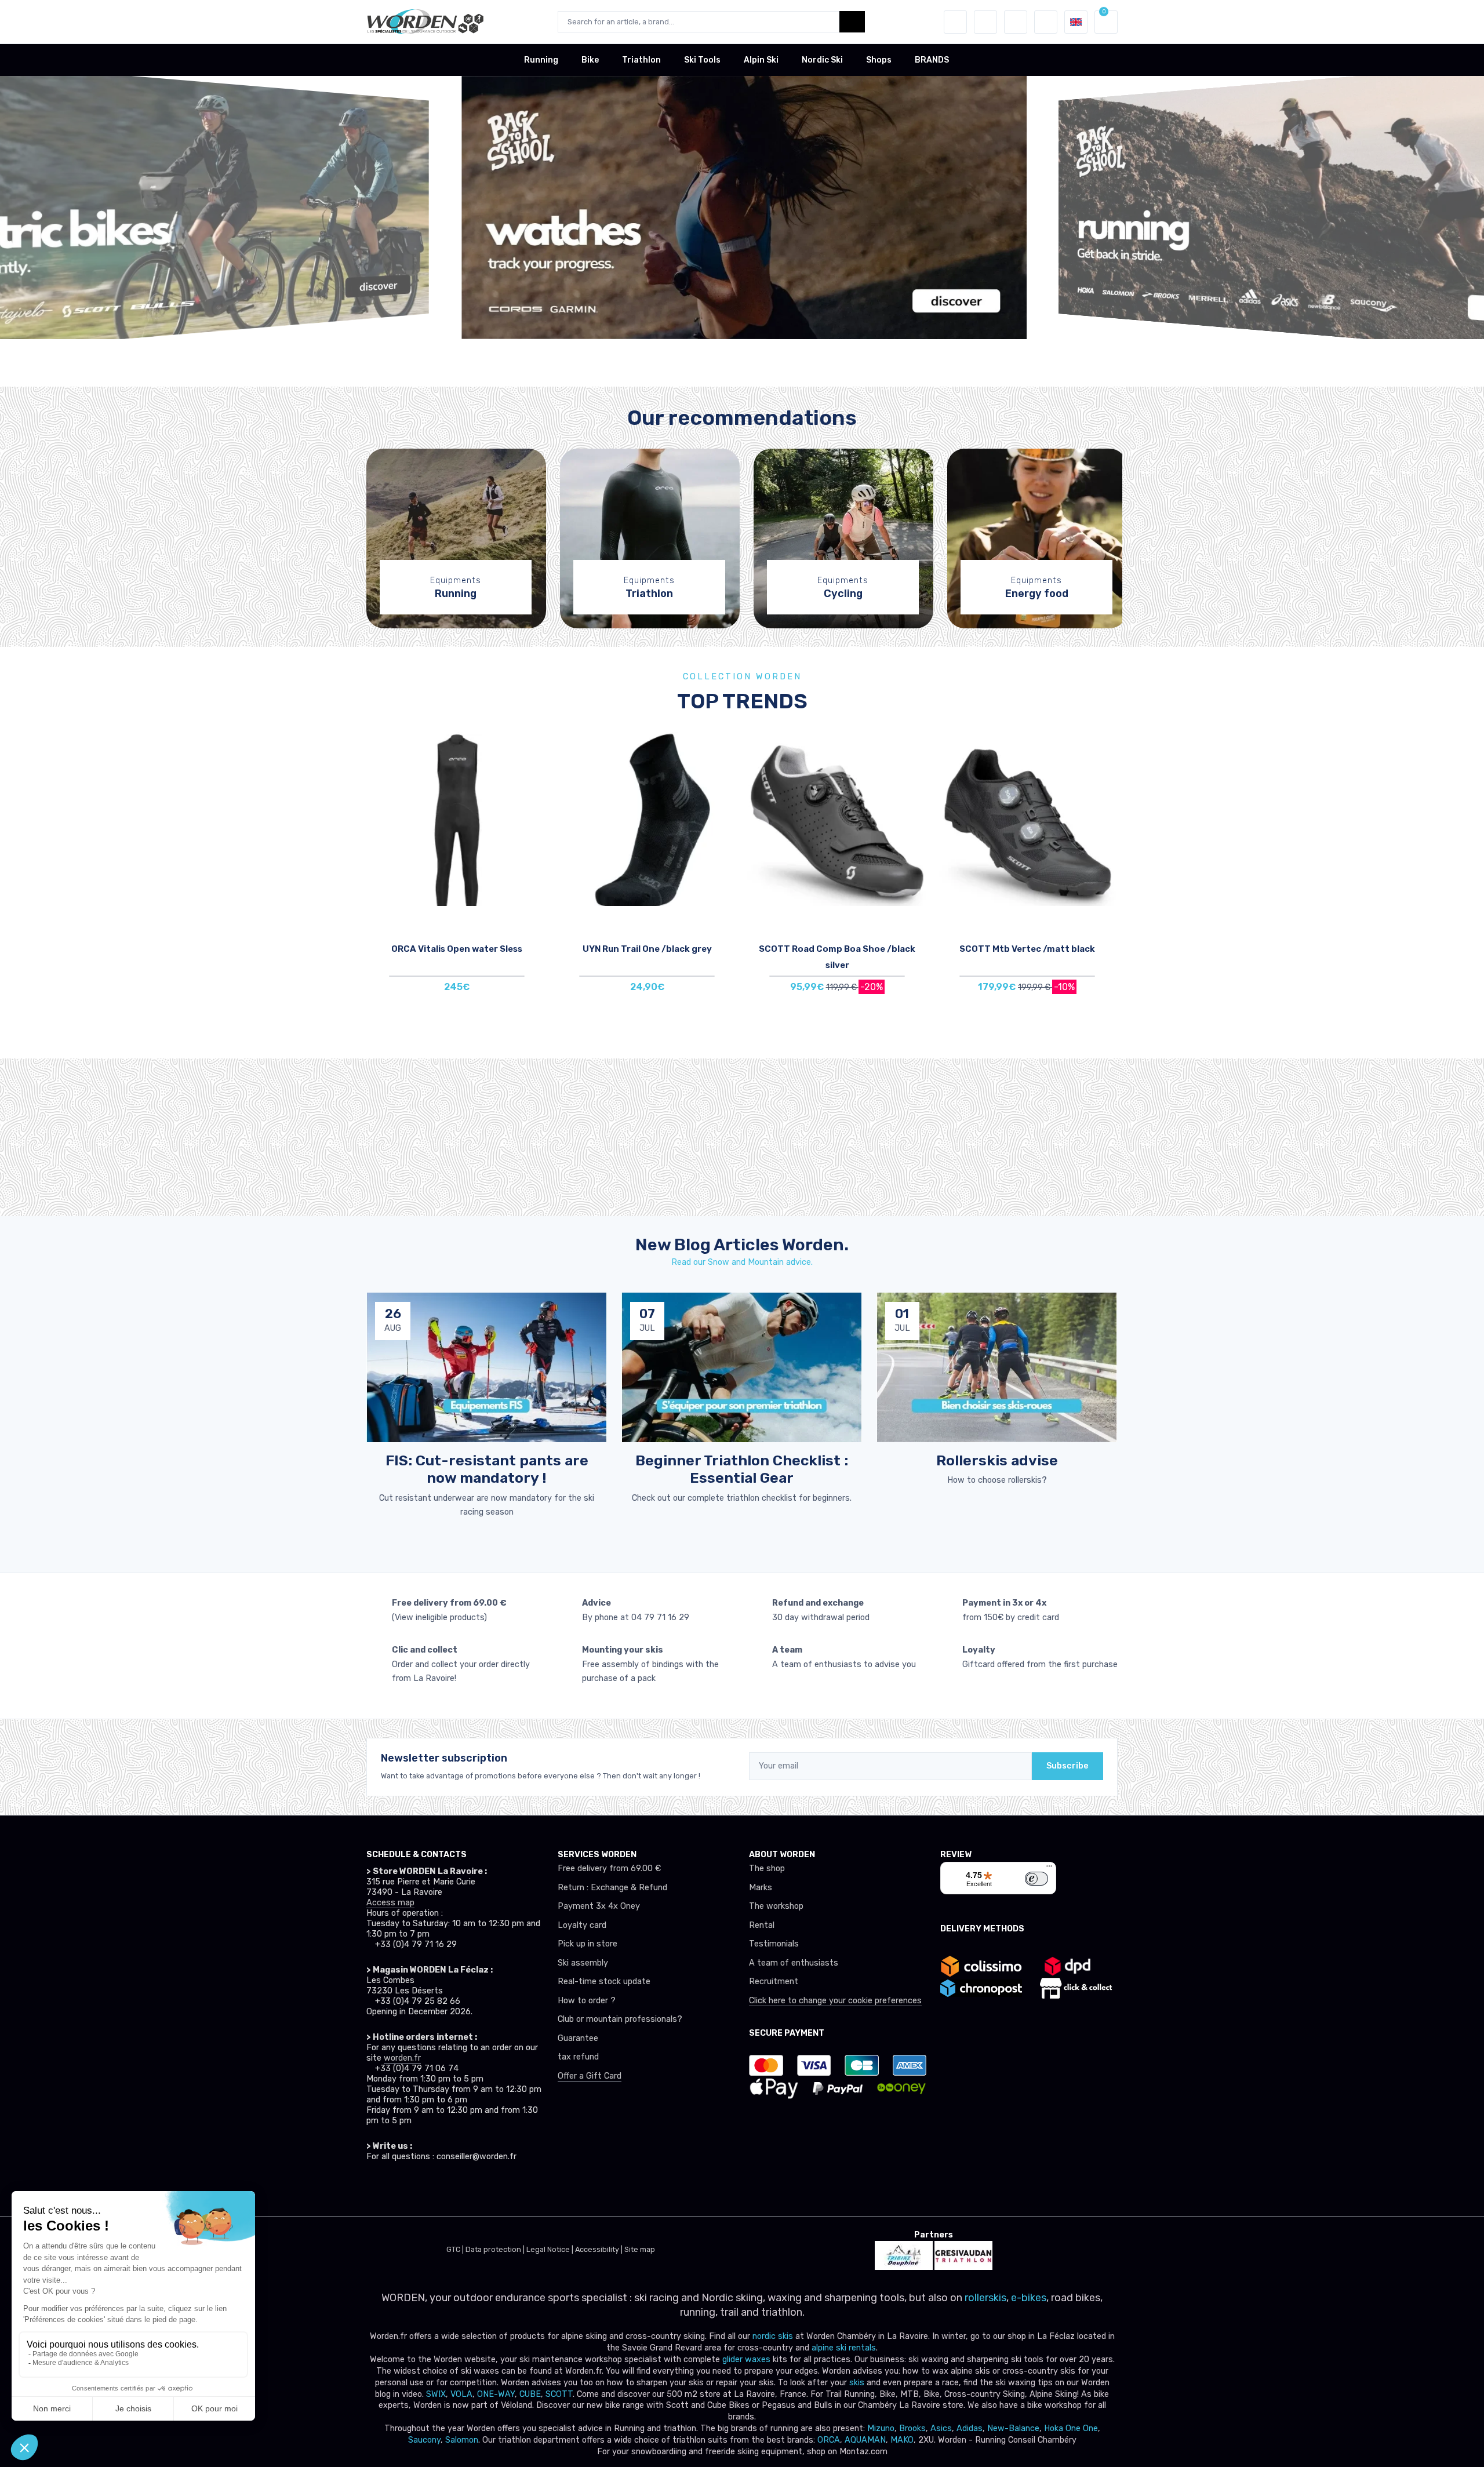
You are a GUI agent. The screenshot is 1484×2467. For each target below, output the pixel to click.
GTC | (456, 2249)
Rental (762, 1925)
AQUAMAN (865, 2440)
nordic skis (773, 2336)
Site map (640, 2249)
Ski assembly (583, 1963)
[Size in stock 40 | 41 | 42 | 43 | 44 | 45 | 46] (1027, 819)
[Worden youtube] (451, 2189)
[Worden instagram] (400, 2189)
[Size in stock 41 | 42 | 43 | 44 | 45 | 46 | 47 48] (837, 819)
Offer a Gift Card (590, 2076)
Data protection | (496, 2249)
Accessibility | (600, 2249)
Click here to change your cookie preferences (835, 2001)
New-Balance (1013, 2428)
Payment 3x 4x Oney (599, 1906)
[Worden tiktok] (374, 2189)
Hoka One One (1071, 2428)
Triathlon (641, 60)
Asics (941, 2428)
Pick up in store (588, 1944)
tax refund (578, 2057)
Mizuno (881, 2428)
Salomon (462, 2440)
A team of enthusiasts (794, 1963)
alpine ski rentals (844, 2348)
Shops (879, 60)
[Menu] (1049, 1869)
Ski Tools (702, 60)
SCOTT (559, 2394)
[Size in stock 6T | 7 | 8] (457, 819)
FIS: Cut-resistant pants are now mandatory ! (487, 1469)
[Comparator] (1016, 22)
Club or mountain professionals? (620, 2019)
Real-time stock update (604, 1982)
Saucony (424, 2440)
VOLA (461, 2394)
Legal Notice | (551, 2249)
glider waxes (745, 2359)
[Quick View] (536, 814)
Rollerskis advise (997, 1460)
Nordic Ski (822, 60)
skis (858, 2383)
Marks (761, 1888)
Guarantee (578, 2038)
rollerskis (985, 2298)
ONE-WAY (496, 2394)
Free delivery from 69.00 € (609, 1869)
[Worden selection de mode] (1046, 22)
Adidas (970, 2428)
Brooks (912, 2428)
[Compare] (536, 782)
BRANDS (932, 60)
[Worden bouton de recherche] (852, 22)
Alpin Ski (761, 60)
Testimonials (774, 1944)
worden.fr (402, 2058)
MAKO (902, 2440)
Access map (390, 1903)
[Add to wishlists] (536, 749)
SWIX (436, 2394)
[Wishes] (985, 22)
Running (541, 60)
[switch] (1036, 1879)
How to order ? (587, 2001)
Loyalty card (582, 1925)
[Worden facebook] (425, 2189)
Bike (590, 60)
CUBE (530, 2394)
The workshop (776, 1906)
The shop (767, 1869)
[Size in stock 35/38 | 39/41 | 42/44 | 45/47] (647, 819)
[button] (955, 22)
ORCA (829, 2440)
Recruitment (774, 1982)
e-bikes (1029, 2298)
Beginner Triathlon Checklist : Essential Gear (742, 1469)
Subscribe (1067, 1766)
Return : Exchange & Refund (612, 1888)
